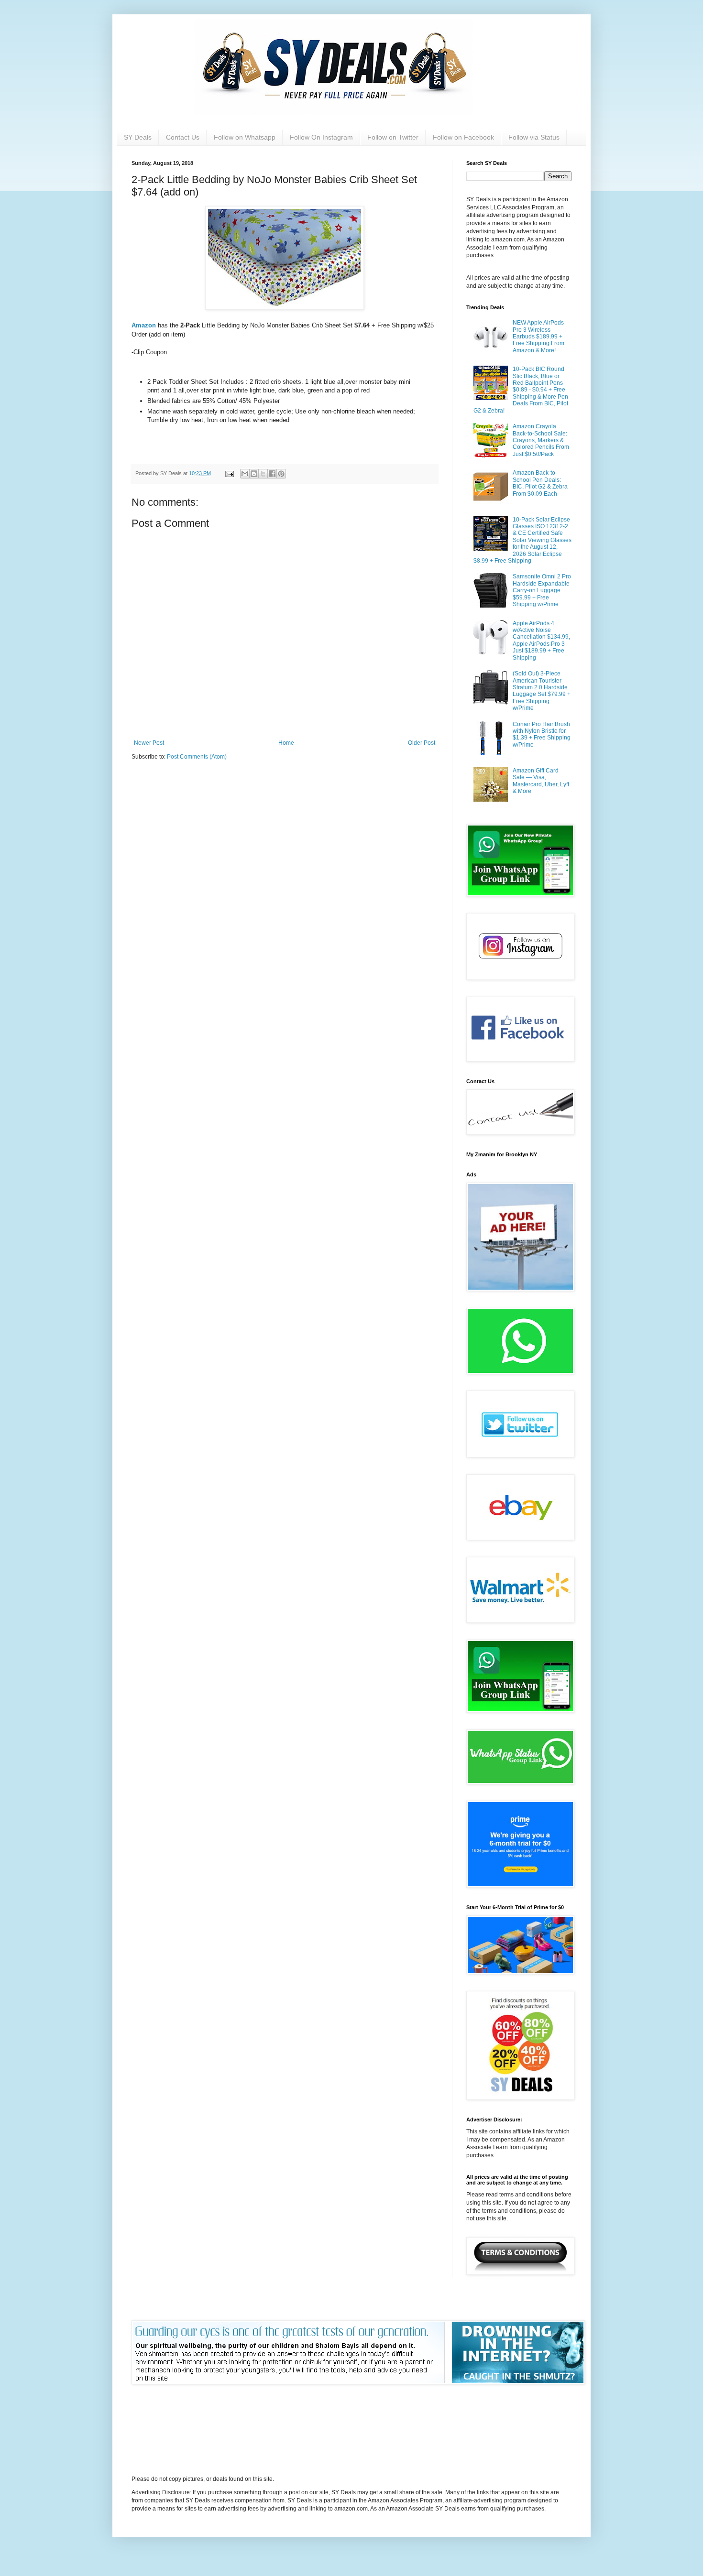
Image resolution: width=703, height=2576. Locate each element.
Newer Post (149, 743)
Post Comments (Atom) (197, 757)
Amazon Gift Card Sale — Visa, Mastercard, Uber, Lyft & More (541, 781)
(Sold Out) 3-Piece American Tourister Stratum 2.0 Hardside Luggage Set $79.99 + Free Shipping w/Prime (542, 691)
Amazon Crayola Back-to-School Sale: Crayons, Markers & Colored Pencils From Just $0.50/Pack (541, 440)
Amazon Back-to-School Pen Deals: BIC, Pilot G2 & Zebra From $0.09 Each (540, 483)
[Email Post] (229, 473)
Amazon (145, 325)
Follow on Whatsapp (245, 137)
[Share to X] (263, 474)
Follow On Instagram (321, 137)
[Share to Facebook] (272, 474)
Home (286, 743)
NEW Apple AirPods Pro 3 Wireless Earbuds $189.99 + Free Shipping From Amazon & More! (538, 337)
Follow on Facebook (463, 137)
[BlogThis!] (254, 474)
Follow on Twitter (393, 137)
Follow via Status (534, 137)
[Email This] (245, 474)
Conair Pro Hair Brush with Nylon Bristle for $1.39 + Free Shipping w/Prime (542, 734)
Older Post (422, 743)
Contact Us (183, 137)
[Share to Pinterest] (281, 474)
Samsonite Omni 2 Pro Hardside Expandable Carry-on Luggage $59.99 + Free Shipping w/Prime (542, 590)
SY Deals (138, 137)
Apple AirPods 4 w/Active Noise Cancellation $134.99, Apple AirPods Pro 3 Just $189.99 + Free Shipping (541, 641)
